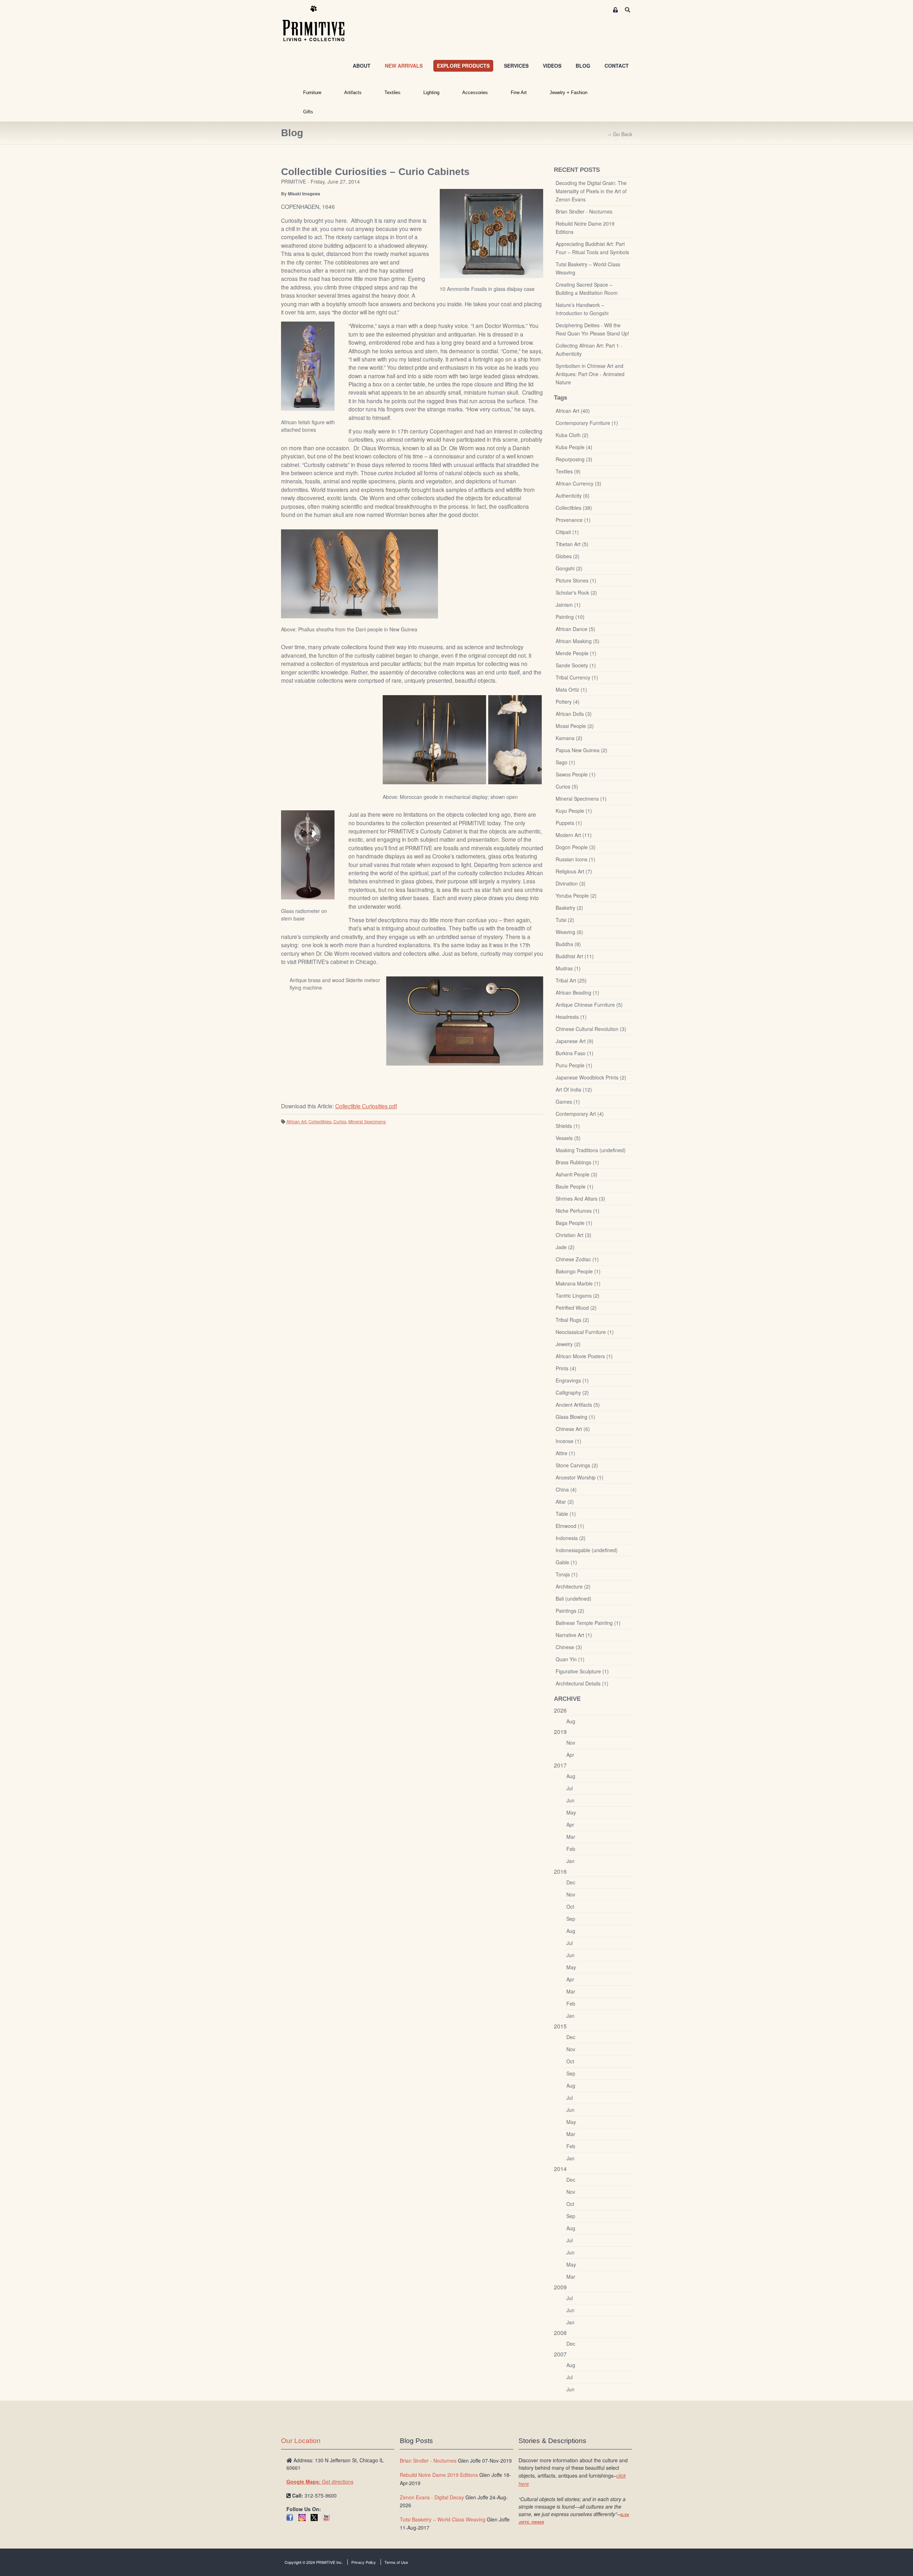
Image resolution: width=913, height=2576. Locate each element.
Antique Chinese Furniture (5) (589, 1005)
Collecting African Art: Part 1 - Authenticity (589, 350)
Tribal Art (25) (571, 980)
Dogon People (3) (576, 847)
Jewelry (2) (568, 1344)
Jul (570, 1788)
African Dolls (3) (574, 714)
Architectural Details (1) (582, 1683)
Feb (571, 1849)
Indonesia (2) (571, 1538)
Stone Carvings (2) (577, 1465)
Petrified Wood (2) (576, 1308)
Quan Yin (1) (570, 1659)
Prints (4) (566, 1368)
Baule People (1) (575, 1186)
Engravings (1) (572, 1380)
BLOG (583, 66)
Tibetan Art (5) (572, 544)
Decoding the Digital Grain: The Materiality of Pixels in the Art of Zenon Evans (591, 191)
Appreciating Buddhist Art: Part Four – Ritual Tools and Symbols (592, 248)
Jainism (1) (568, 605)
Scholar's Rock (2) (576, 592)
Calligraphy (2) (572, 1392)
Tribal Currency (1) (577, 677)
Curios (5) (567, 786)
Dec (571, 1882)
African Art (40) (573, 411)
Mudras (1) (568, 968)
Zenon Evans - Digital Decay (432, 2497)
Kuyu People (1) (574, 811)
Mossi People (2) (575, 726)
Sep (571, 1919)
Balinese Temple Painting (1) (588, 1623)
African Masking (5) (578, 641)
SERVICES (516, 66)
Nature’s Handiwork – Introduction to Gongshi (582, 309)
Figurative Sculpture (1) (582, 1671)
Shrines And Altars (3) (580, 1199)
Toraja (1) (567, 1574)
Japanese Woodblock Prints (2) (591, 1077)
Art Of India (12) (574, 1089)
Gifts (308, 112)
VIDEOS (552, 66)
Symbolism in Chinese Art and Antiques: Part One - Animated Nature (590, 374)
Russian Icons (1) (575, 859)
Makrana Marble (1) (578, 1283)
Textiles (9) (568, 471)
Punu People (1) (574, 1065)
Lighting (431, 93)
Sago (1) (565, 762)
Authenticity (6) (573, 496)
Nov (571, 1743)
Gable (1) (566, 1562)
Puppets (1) (569, 823)
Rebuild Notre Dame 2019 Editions (585, 228)
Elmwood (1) (570, 1526)
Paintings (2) (570, 1611)
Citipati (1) (567, 532)
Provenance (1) (573, 520)
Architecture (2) (573, 1586)
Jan (570, 1861)
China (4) (566, 1489)
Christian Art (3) (573, 1235)
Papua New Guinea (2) (582, 750)
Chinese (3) (569, 1647)
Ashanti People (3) (577, 1174)
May (571, 1812)
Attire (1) (565, 1453)
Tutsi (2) (565, 920)
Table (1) (566, 1514)
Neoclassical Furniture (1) (585, 1332)
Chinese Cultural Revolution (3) (591, 1029)
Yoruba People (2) (576, 896)
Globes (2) (568, 556)
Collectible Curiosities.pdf (366, 1106)
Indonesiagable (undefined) (587, 1550)
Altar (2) (565, 1502)
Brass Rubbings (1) (577, 1162)
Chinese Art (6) (573, 1429)
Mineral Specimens (367, 1121)
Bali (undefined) (573, 1599)
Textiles (392, 93)
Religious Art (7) (574, 871)
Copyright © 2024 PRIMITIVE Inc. (314, 2562)
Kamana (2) (569, 738)
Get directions (320, 2482)
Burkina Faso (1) (575, 1053)
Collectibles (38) (574, 508)
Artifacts (353, 93)
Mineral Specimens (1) (581, 799)
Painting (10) (570, 617)
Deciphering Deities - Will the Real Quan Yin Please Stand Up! (592, 329)
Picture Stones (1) (576, 580)
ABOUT (362, 66)
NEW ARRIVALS (404, 66)
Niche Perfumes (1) (578, 1211)
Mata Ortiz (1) (571, 689)
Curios (340, 1121)
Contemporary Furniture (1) (587, 423)
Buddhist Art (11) (575, 956)
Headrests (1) (571, 1017)
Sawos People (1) (576, 774)
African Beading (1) (577, 992)
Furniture (312, 93)
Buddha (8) (568, 944)
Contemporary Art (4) (580, 1114)
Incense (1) (568, 1441)
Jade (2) (565, 1247)
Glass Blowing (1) (575, 1417)
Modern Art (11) (574, 835)
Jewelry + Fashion (568, 93)
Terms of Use (396, 2562)
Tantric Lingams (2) (578, 1295)
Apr (570, 1755)
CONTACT (617, 66)
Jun (570, 1800)
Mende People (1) (576, 653)
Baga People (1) (574, 1223)
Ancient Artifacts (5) (578, 1405)
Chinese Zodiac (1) (577, 1259)
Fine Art (519, 93)
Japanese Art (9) (575, 1041)
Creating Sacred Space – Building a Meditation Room (587, 289)
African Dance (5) (575, 629)
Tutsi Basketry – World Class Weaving (588, 268)
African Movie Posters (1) (584, 1356)
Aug (571, 1721)
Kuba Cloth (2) (572, 435)
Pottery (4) (568, 702)
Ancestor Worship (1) (580, 1477)
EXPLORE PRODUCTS (463, 66)
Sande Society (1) (576, 665)
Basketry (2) (569, 908)
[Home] (319, 24)
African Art (296, 1121)
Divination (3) (571, 883)
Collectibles (320, 1121)
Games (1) (568, 1102)
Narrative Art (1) (574, 1635)
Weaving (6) (569, 932)
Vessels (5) (568, 1138)
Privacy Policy (364, 2562)
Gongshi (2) (569, 568)
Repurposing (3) (574, 459)
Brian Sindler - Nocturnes (584, 211)
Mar (571, 1837)
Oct (570, 1907)
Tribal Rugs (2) (572, 1320)
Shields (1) (568, 1126)
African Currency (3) (578, 483)
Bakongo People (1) (578, 1271)
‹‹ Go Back (620, 134)
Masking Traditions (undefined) (591, 1150)
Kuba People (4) (574, 447)
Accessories (475, 93)
